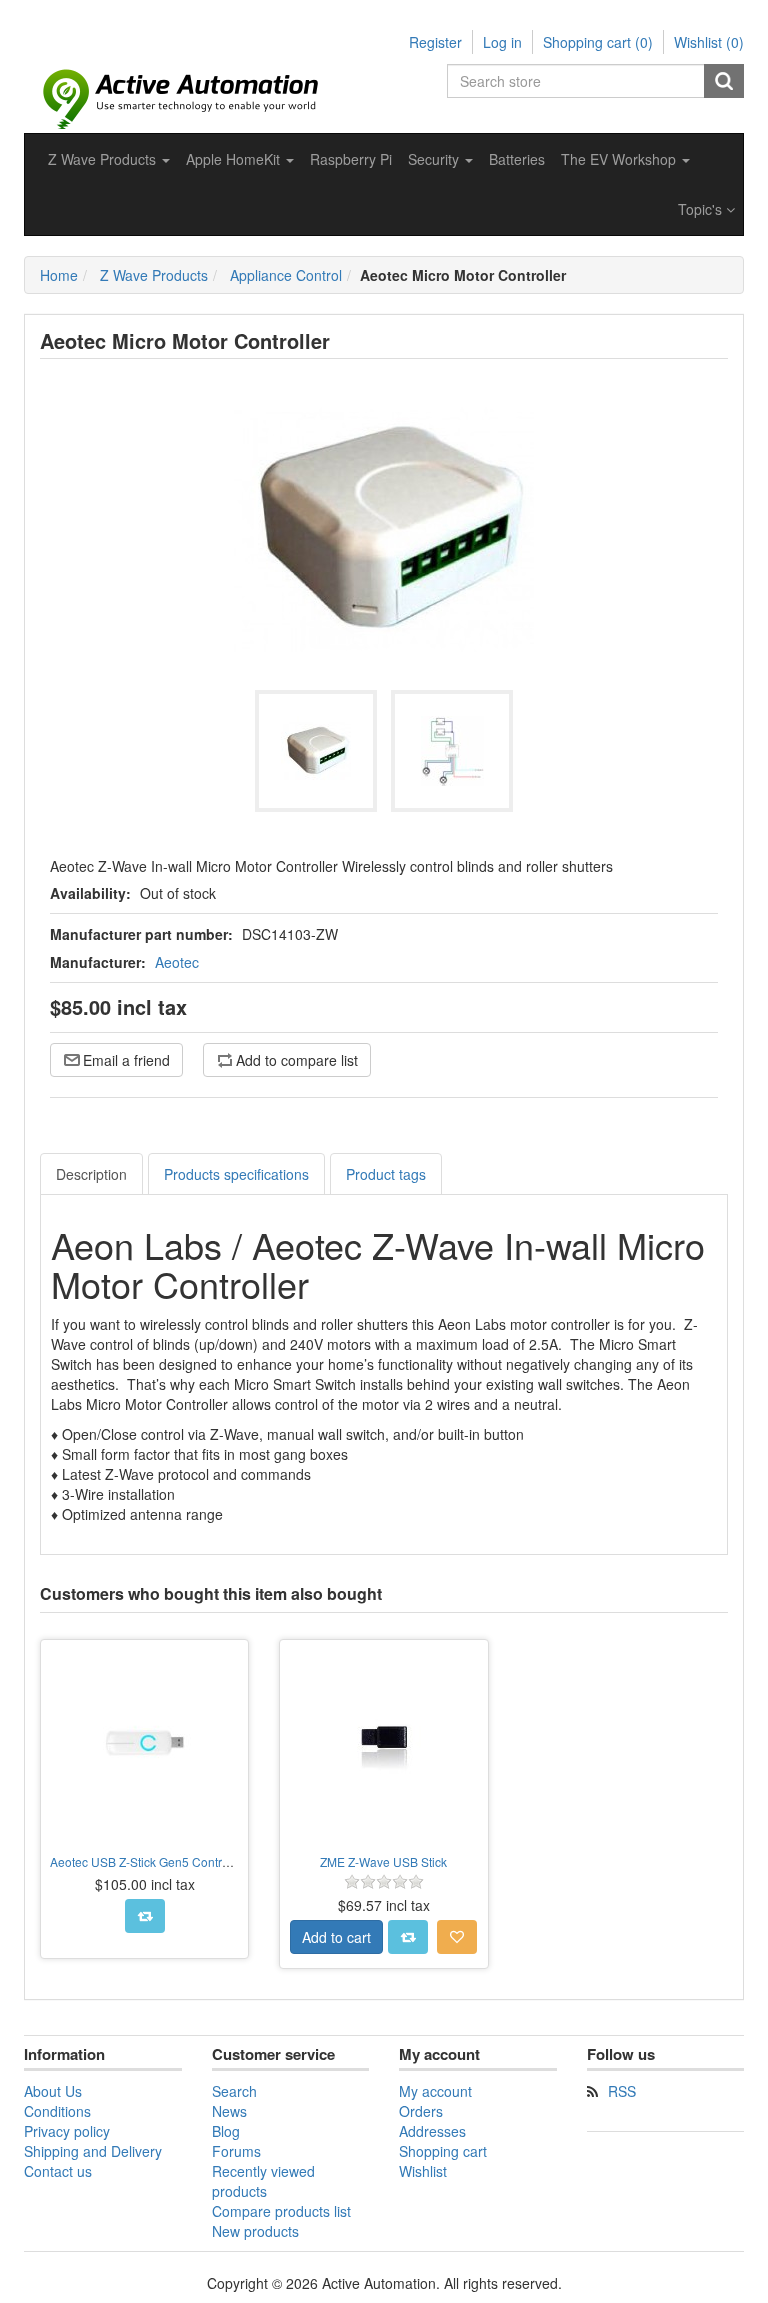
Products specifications (236, 1174)
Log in (502, 42)
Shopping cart (443, 2151)
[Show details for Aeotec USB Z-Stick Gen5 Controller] (144, 1743)
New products (255, 2231)
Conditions (57, 2111)
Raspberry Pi (351, 159)
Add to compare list (297, 1060)
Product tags (386, 1174)
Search (724, 81)
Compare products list (281, 2211)
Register (435, 42)
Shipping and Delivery (93, 2151)
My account (435, 2091)
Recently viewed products (263, 2181)
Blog (226, 2131)
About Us (53, 2091)
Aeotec (177, 962)
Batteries (517, 159)
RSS (622, 2091)
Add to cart (336, 1937)
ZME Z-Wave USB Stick (383, 1861)
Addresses (432, 2131)
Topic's (702, 209)
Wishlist (423, 2171)
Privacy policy (67, 2131)
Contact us (58, 2171)
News (229, 2111)
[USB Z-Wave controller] (383, 1743)
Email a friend (126, 1060)
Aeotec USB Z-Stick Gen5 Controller (148, 1861)
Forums (236, 2151)
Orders (421, 2111)
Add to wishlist (457, 1937)
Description (91, 1174)
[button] (109, 159)
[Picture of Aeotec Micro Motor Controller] (316, 751)
